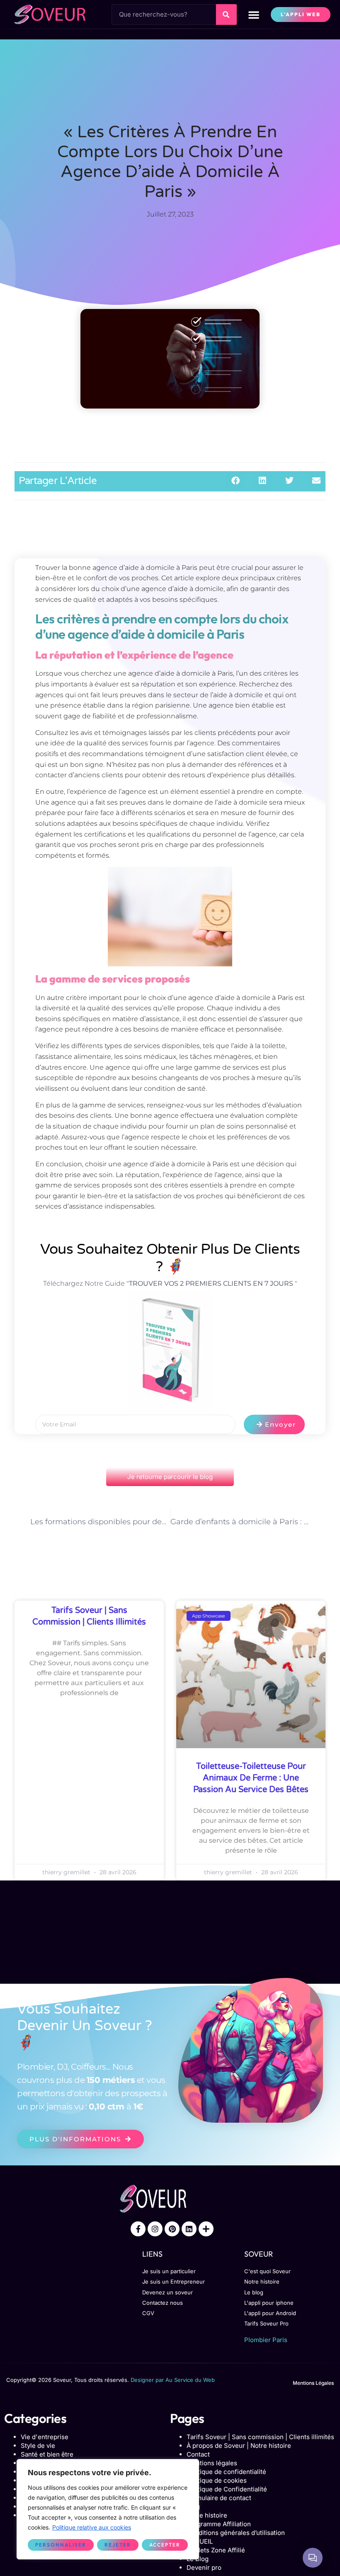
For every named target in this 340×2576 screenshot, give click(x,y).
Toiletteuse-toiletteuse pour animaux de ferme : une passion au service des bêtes (251, 1778)
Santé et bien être (47, 2454)
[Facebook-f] (138, 2229)
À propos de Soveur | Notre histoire (239, 2446)
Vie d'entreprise (45, 2437)
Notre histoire (207, 2515)
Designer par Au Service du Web (173, 2380)
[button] (254, 15)
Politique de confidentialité (226, 2472)
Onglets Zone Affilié (216, 2550)
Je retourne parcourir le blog (170, 1477)
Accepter (165, 2545)
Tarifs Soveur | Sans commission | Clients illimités (260, 2437)
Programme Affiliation (219, 2524)
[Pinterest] (172, 2229)
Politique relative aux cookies (92, 2527)
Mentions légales (212, 2463)
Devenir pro (204, 2567)
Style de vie (38, 2446)
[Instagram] (155, 2229)
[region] (108, 2509)
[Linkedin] (189, 2229)
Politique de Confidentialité (227, 2489)
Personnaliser (61, 2545)
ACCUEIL (200, 2541)
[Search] (226, 15)
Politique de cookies (217, 2480)
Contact (198, 2454)
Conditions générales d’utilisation (236, 2533)
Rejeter (118, 2545)
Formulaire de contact (219, 2498)
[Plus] (206, 2229)
